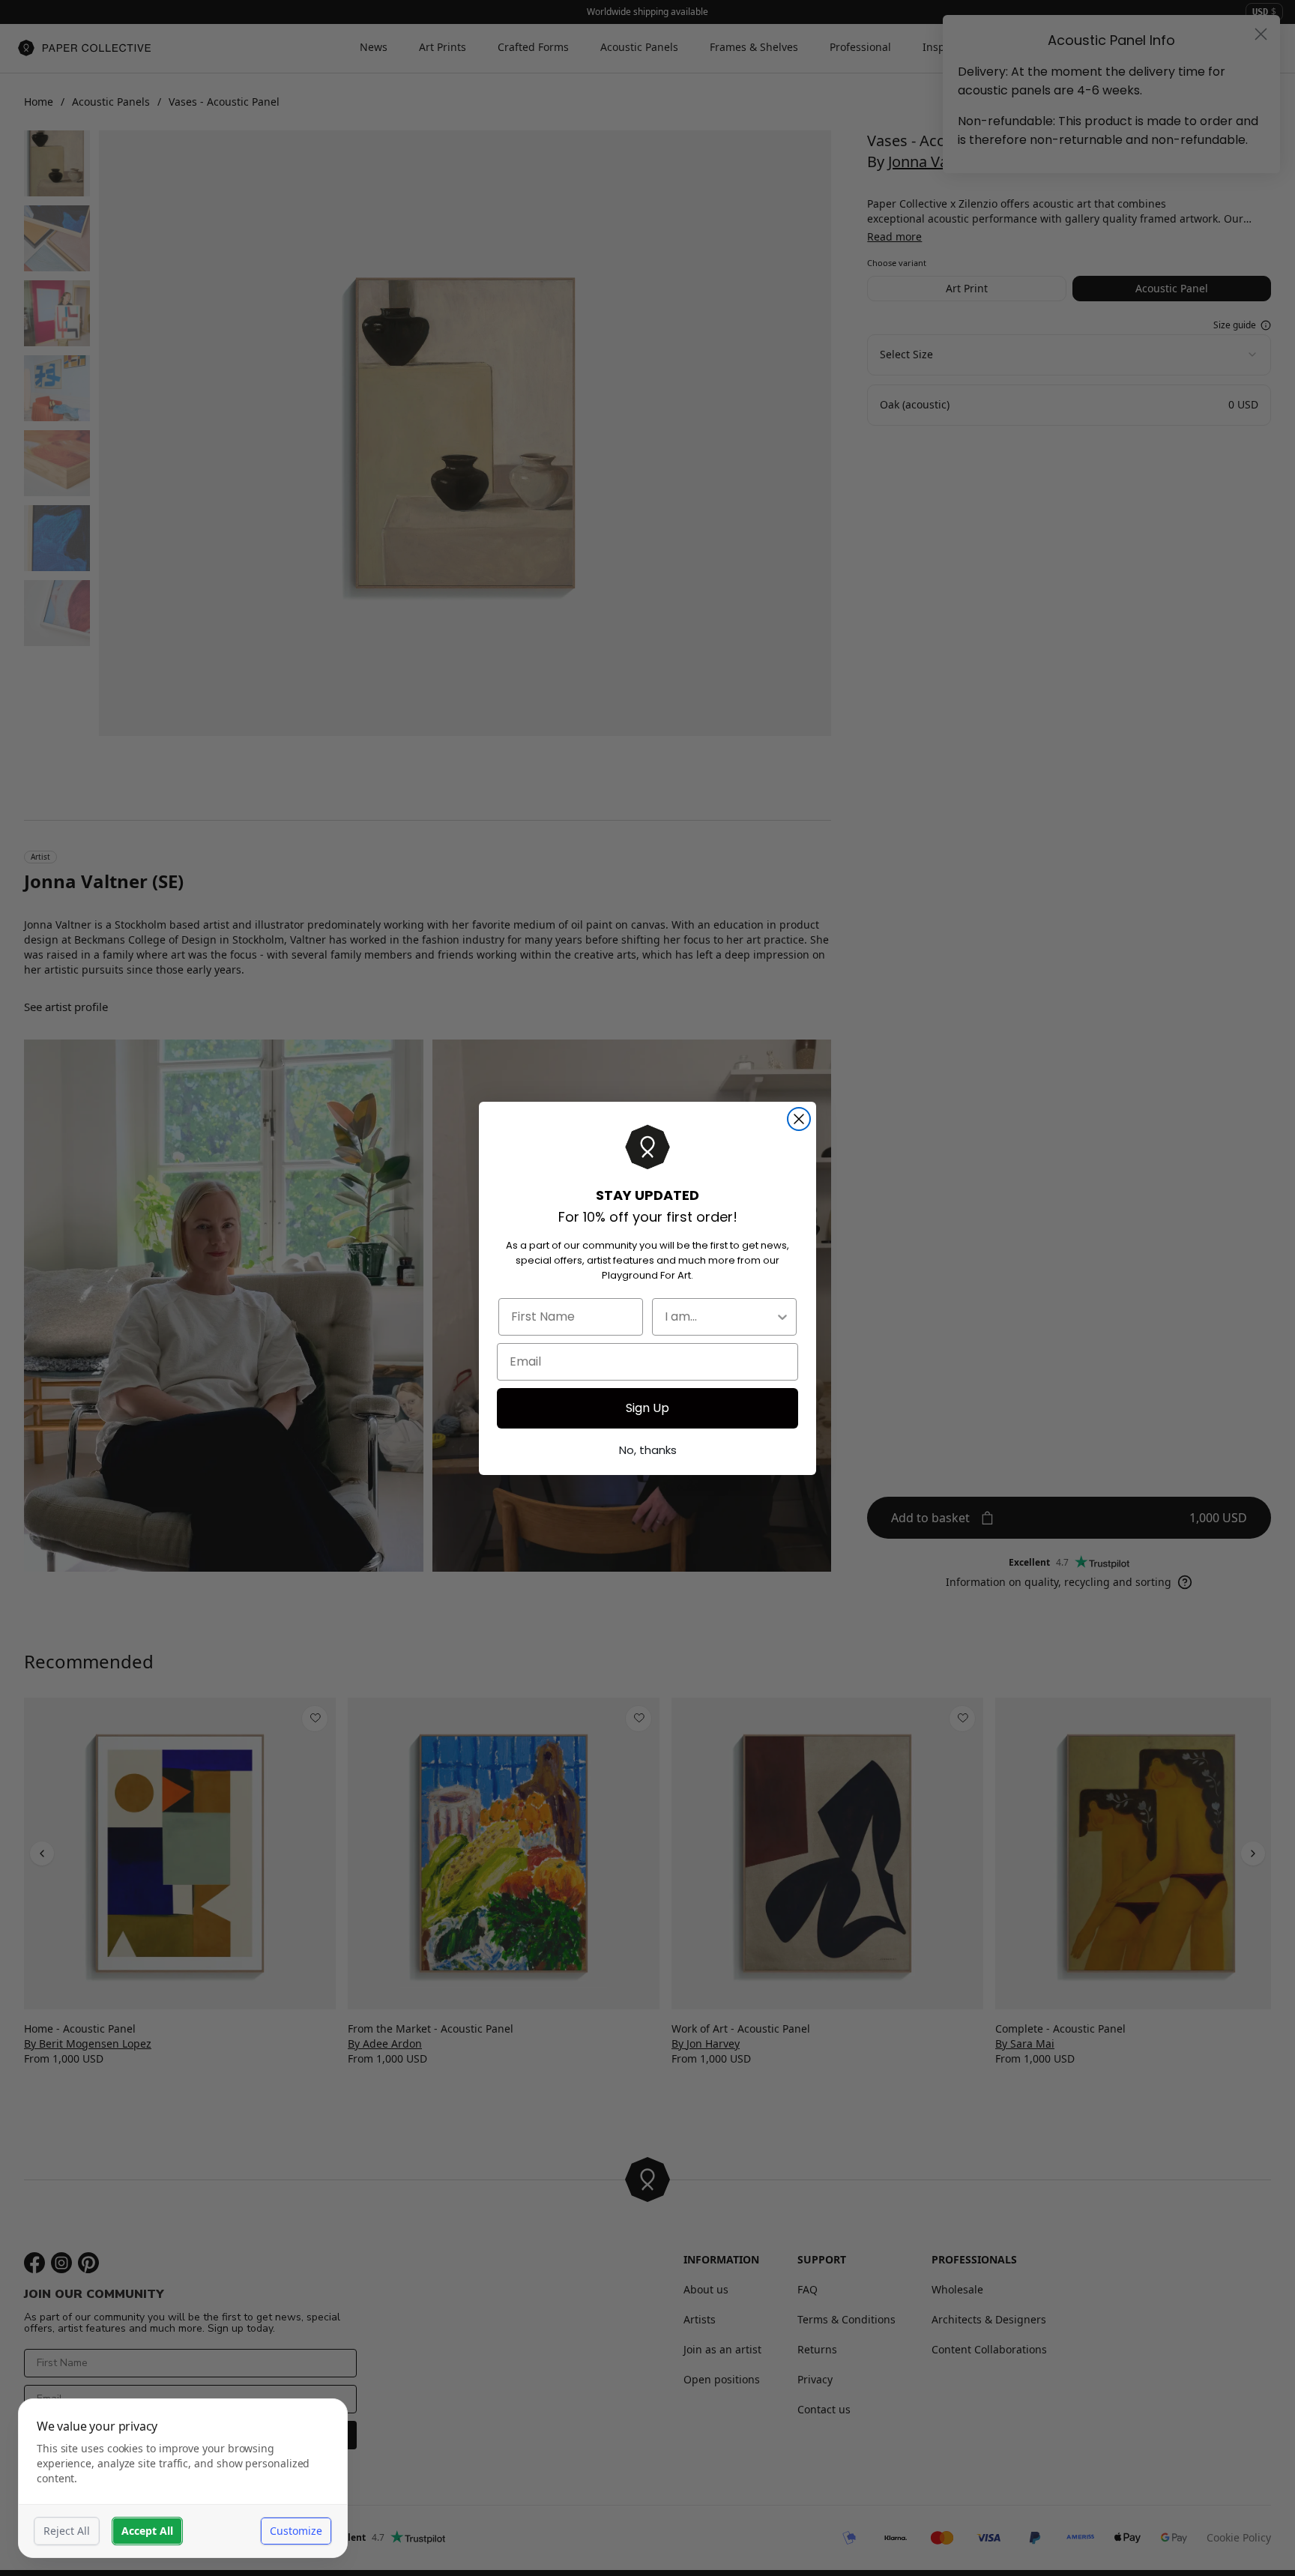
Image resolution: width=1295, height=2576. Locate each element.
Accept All (147, 2531)
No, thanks (648, 1450)
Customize (296, 2531)
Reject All (67, 2531)
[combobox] (720, 1317)
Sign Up (647, 1408)
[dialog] (183, 2478)
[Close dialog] (799, 1119)
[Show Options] (782, 1317)
